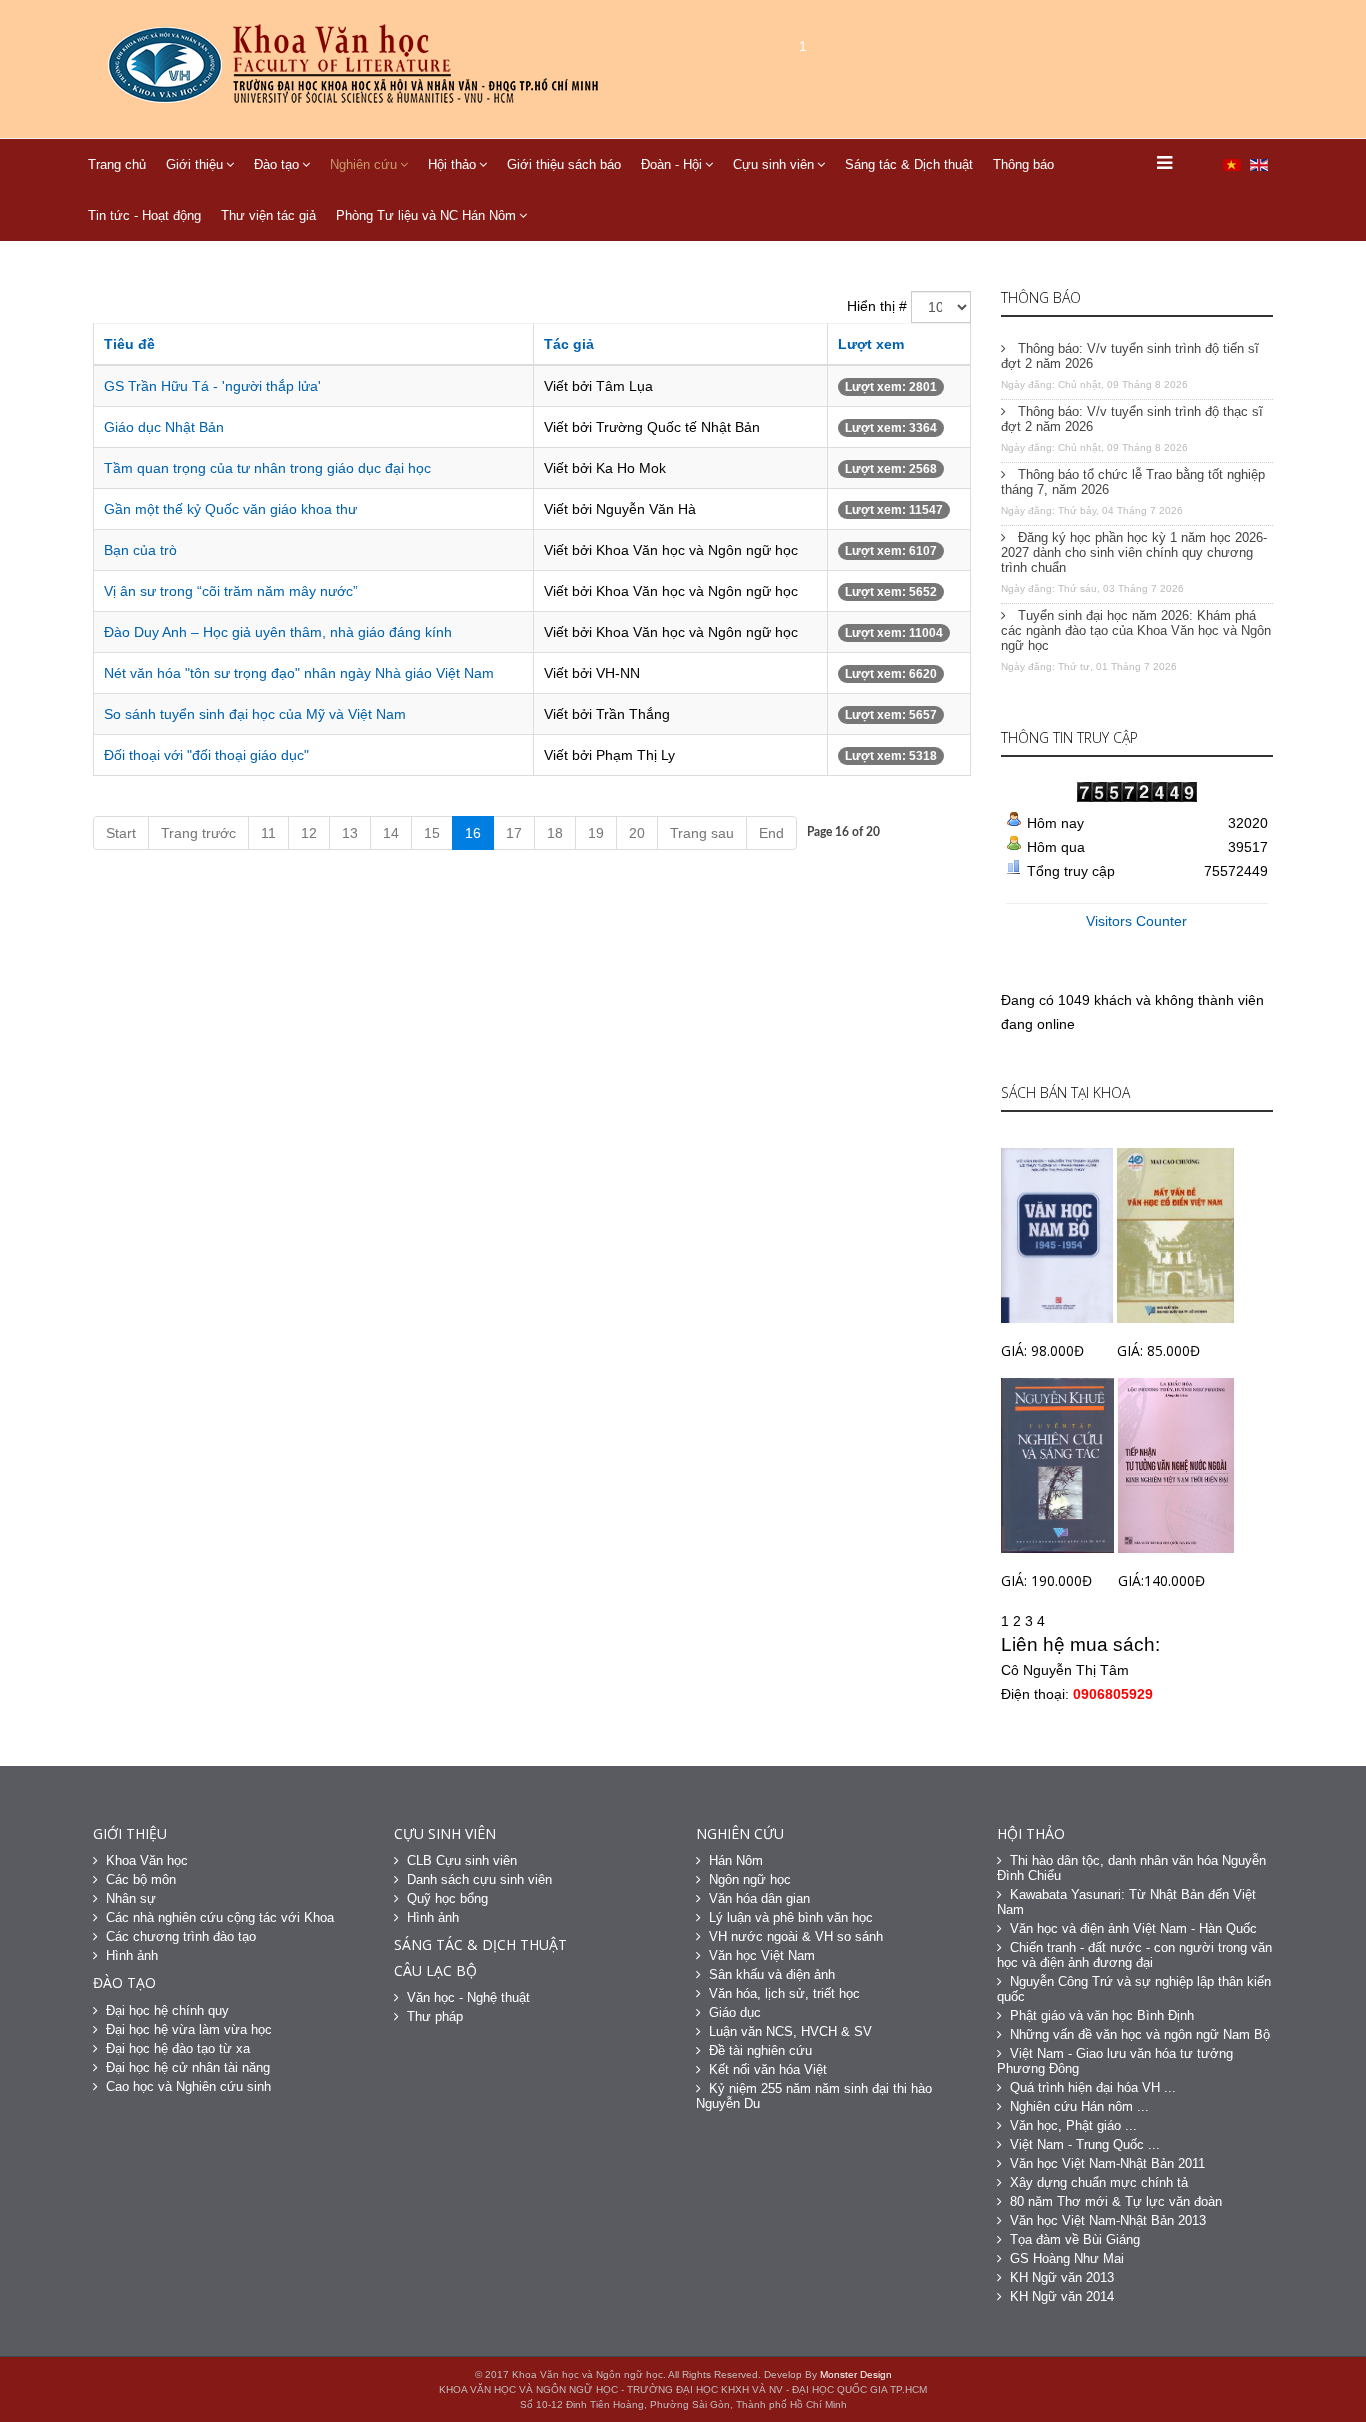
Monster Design (856, 2374)
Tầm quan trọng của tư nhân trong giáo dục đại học (267, 468)
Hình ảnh (132, 1955)
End (771, 833)
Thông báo (1023, 164)
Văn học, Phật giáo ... (1073, 2125)
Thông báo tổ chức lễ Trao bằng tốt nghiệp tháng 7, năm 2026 (1133, 482)
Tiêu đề (129, 344)
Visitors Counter (1136, 921)
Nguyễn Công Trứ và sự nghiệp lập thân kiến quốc (1134, 1989)
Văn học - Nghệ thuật (468, 1997)
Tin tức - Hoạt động (144, 215)
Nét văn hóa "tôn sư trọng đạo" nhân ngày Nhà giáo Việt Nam (299, 673)
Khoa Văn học (147, 1860)
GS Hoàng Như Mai (1067, 2258)
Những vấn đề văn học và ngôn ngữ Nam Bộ (1140, 2034)
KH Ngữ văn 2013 (1062, 2277)
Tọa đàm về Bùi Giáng (1075, 2239)
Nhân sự (131, 1898)
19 (596, 833)
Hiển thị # (877, 306)
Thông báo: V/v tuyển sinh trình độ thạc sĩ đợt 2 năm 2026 (1132, 419)
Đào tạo (276, 164)
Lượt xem (871, 344)
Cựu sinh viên (773, 164)
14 (391, 833)
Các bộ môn (141, 1879)
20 (637, 833)
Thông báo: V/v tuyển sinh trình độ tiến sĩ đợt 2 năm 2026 (1130, 356)
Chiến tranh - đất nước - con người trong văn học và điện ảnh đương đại (1134, 1955)
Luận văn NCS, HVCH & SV (790, 2031)
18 (555, 833)
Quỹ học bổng (447, 1898)
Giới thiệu (194, 164)
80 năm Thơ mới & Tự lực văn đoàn (1116, 2201)
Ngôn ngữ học (750, 1879)
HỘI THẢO (1031, 1833)
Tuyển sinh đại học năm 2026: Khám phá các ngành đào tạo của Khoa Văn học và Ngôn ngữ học (1136, 630)
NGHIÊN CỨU (740, 1833)
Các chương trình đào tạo (181, 1936)
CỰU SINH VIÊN (445, 1833)
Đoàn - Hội (671, 164)
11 (268, 833)
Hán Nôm (736, 1860)
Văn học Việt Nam (762, 1955)
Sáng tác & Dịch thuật (909, 164)
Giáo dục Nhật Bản (164, 427)
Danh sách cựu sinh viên (479, 1879)
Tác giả (569, 344)
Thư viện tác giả (268, 215)
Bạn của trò (140, 550)
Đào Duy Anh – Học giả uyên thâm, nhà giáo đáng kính (278, 632)
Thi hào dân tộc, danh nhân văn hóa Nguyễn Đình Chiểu (1131, 1868)
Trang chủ (117, 164)
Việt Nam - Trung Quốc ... (1085, 2144)
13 (350, 833)
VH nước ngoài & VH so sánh (796, 1936)
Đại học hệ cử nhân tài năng (188, 2067)
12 (309, 833)
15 (432, 833)
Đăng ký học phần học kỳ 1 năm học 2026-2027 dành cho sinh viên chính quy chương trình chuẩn (1134, 552)
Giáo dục (735, 2012)
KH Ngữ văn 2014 (1062, 2296)
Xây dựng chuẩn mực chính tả (1099, 2182)
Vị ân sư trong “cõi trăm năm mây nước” (231, 591)
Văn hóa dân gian (759, 1898)
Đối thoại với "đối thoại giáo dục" (206, 755)
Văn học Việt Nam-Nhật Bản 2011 (1107, 2163)
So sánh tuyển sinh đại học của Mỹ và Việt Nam (255, 714)
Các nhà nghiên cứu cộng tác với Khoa (220, 1917)
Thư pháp (435, 2016)
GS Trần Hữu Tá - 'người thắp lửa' (212, 386)
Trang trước (198, 833)
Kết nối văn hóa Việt (768, 2069)
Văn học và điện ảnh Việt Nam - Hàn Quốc (1133, 1928)
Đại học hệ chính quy (167, 2010)
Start (121, 833)
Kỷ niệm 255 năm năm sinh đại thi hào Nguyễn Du (814, 2096)
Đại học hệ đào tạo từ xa (178, 2048)
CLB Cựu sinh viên (462, 1860)
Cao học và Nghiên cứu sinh (188, 2086)
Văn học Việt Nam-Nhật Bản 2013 (1108, 2220)
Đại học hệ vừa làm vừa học (189, 2029)
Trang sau (702, 833)
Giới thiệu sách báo (564, 164)
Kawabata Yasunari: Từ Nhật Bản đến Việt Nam (1126, 1902)
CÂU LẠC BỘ (435, 1970)
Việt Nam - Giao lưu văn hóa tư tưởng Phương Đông (1115, 2061)
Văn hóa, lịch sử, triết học (784, 1993)
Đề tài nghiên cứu (760, 2050)
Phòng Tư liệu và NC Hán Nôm (426, 215)
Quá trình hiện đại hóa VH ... (1093, 2087)
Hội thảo (452, 164)
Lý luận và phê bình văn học (791, 1917)
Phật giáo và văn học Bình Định (1102, 2015)
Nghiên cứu (363, 164)
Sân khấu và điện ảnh (772, 1974)
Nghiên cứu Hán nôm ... (1079, 2106)
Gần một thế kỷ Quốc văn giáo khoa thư (230, 509)
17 (514, 833)
